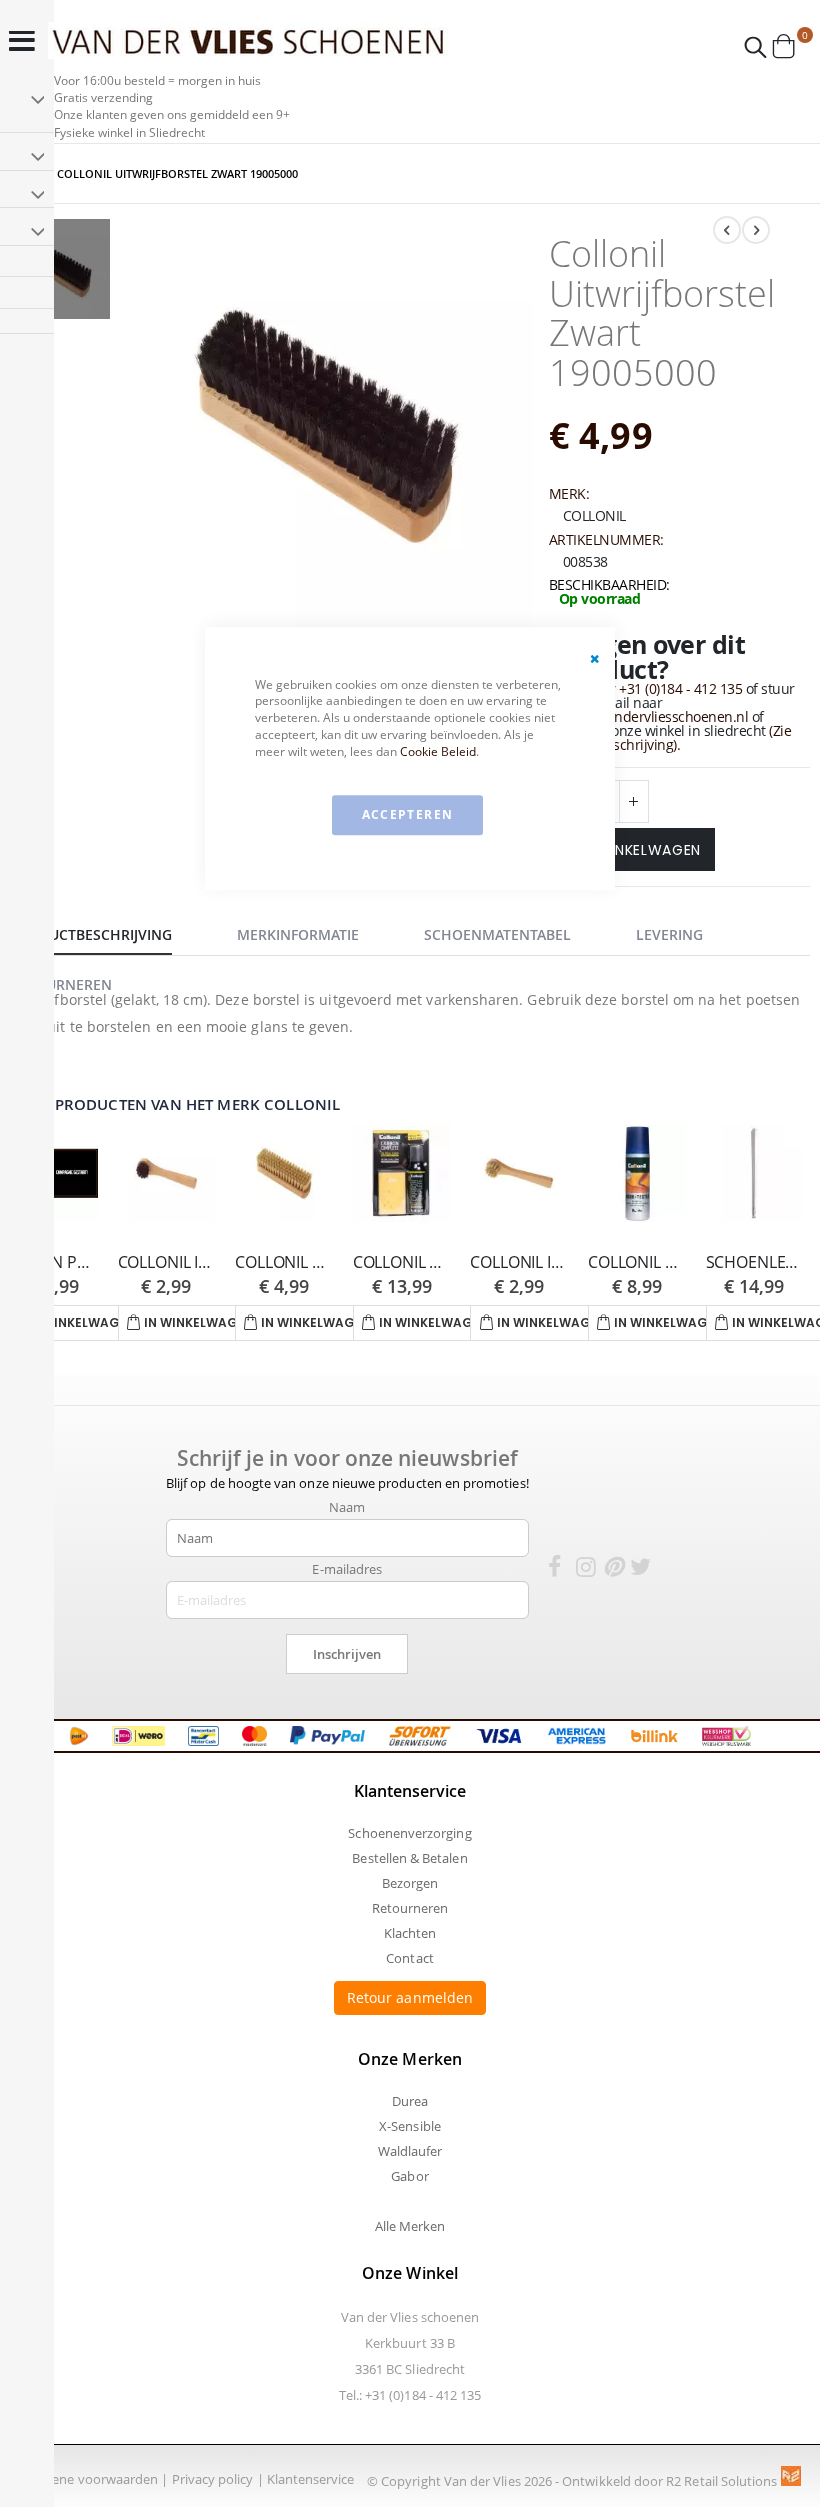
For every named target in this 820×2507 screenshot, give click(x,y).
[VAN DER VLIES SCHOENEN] (249, 40)
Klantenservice (311, 2479)
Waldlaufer (410, 2151)
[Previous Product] (727, 230)
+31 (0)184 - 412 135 (680, 688)
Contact (409, 1958)
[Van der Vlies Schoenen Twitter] (640, 1570)
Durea (410, 2101)
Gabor (409, 2176)
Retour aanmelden (410, 1997)
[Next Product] (756, 230)
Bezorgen (410, 1883)
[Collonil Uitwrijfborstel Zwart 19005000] (60, 272)
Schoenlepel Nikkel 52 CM (755, 1262)
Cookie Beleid (438, 751)
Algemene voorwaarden (86, 2479)
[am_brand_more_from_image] (167, 1175)
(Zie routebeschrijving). (678, 737)
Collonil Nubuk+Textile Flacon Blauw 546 (637, 1262)
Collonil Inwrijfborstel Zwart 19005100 (167, 1262)
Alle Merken (410, 2226)
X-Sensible (410, 2126)
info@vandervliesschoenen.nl (656, 716)
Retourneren (410, 1908)
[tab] (106, 932)
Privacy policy (213, 2479)
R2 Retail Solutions (723, 2481)
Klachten (410, 1933)
